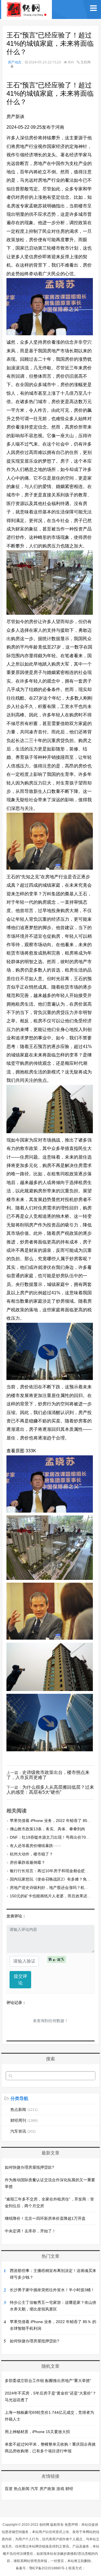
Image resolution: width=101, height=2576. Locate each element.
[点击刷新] (57, 1959)
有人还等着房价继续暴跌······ (36, 1846)
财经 (69, 2489)
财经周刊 (24, 2120)
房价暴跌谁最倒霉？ (27, 1862)
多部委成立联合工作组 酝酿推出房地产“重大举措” (48, 2381)
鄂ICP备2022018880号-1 (48, 2568)
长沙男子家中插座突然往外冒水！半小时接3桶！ (52, 2290)
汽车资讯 (23, 2131)
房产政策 (47, 2489)
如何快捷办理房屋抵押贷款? (29, 2167)
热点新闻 (24, 2109)
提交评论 (20, 1980)
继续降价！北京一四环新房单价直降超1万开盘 (45, 2218)
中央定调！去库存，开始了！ (30, 2231)
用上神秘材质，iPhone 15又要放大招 (37, 2432)
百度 (9, 2489)
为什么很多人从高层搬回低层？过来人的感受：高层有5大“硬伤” (50, 1790)
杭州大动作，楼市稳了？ (31, 1854)
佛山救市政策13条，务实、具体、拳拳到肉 (47, 1829)
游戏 (60, 2489)
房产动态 (15, 62)
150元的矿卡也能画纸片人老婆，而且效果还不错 (52, 1896)
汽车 (35, 2489)
